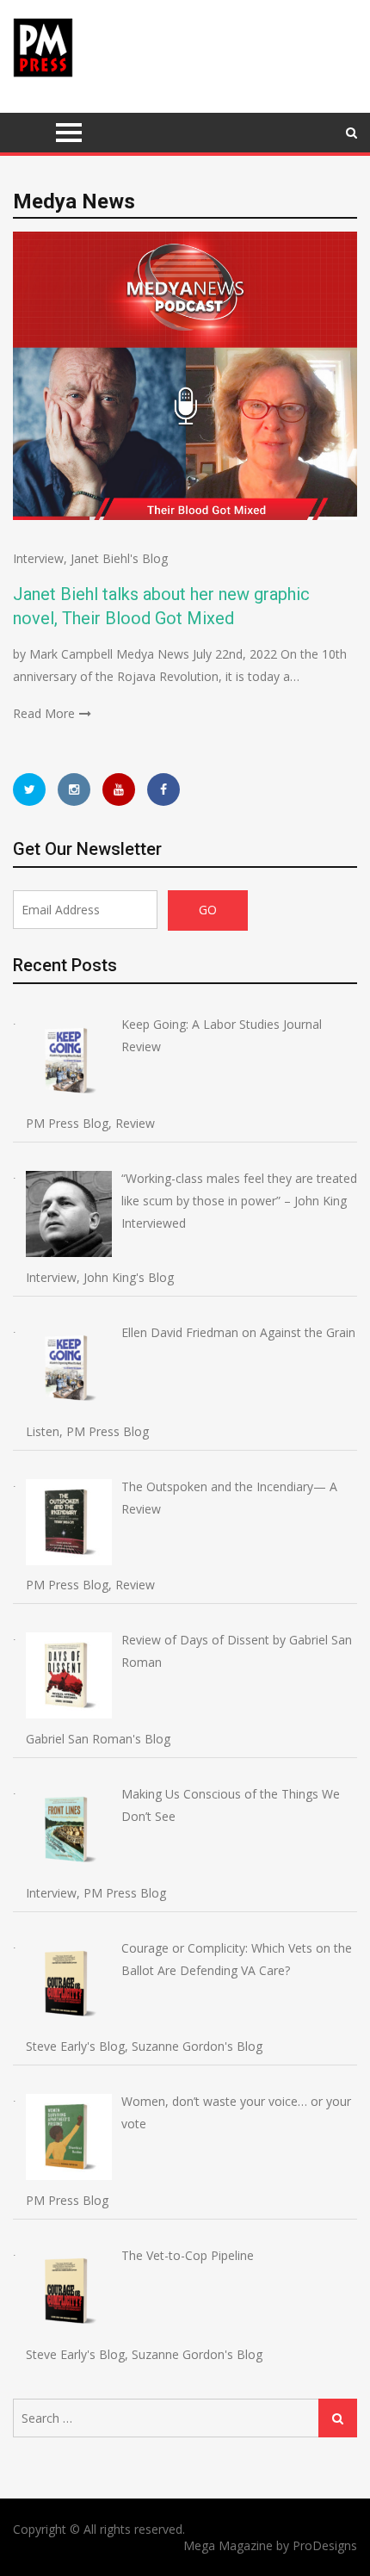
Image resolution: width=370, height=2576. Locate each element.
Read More (44, 713)
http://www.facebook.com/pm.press (163, 790)
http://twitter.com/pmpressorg (29, 790)
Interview (38, 558)
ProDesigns (325, 2545)
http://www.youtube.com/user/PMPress (119, 790)
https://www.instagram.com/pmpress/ (74, 790)
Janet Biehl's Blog (119, 558)
